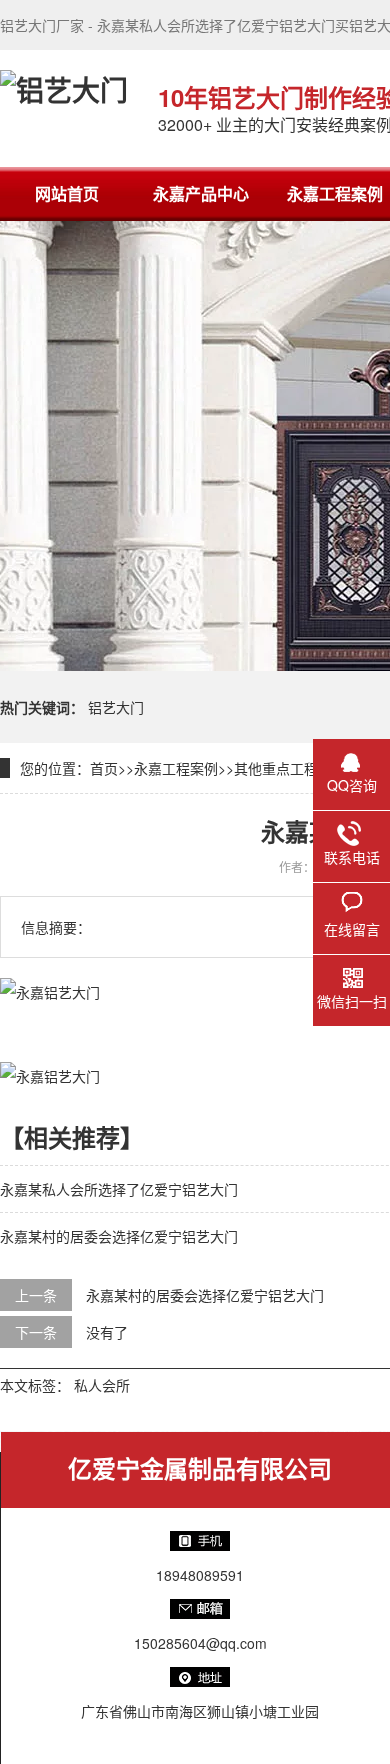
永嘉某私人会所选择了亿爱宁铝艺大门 (119, 1189)
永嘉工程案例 (176, 768)
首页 (104, 768)
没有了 (107, 1332)
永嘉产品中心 (201, 193)
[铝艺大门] (64, 108)
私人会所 (102, 1385)
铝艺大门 (116, 707)
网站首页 (67, 193)
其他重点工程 (276, 768)
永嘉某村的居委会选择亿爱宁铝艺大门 (119, 1236)
